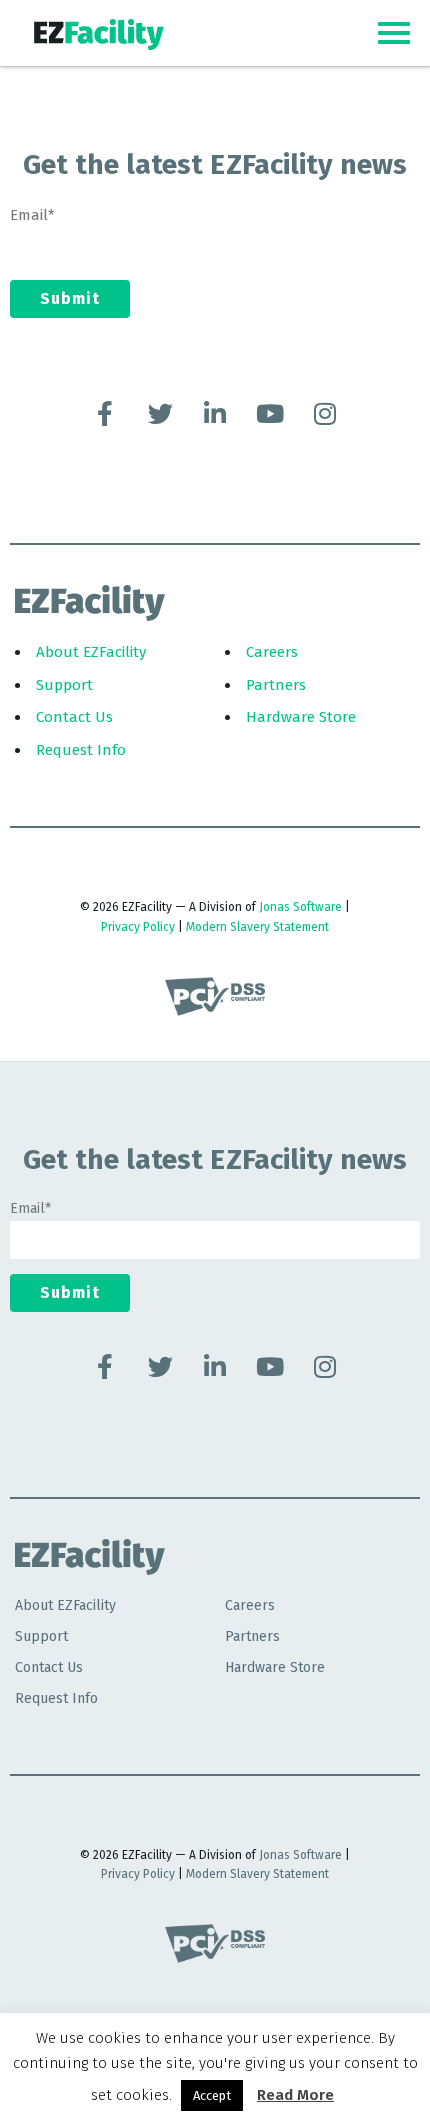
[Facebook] (105, 413)
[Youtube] (270, 413)
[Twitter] (160, 413)
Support (64, 685)
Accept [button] (212, 2095)
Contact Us (74, 717)
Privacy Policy (138, 927)
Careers (272, 652)
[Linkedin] (215, 413)
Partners (276, 685)
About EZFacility (91, 652)
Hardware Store (301, 717)
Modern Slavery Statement (257, 927)
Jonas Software (300, 907)
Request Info (81, 750)
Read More (295, 2095)
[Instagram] (325, 413)
